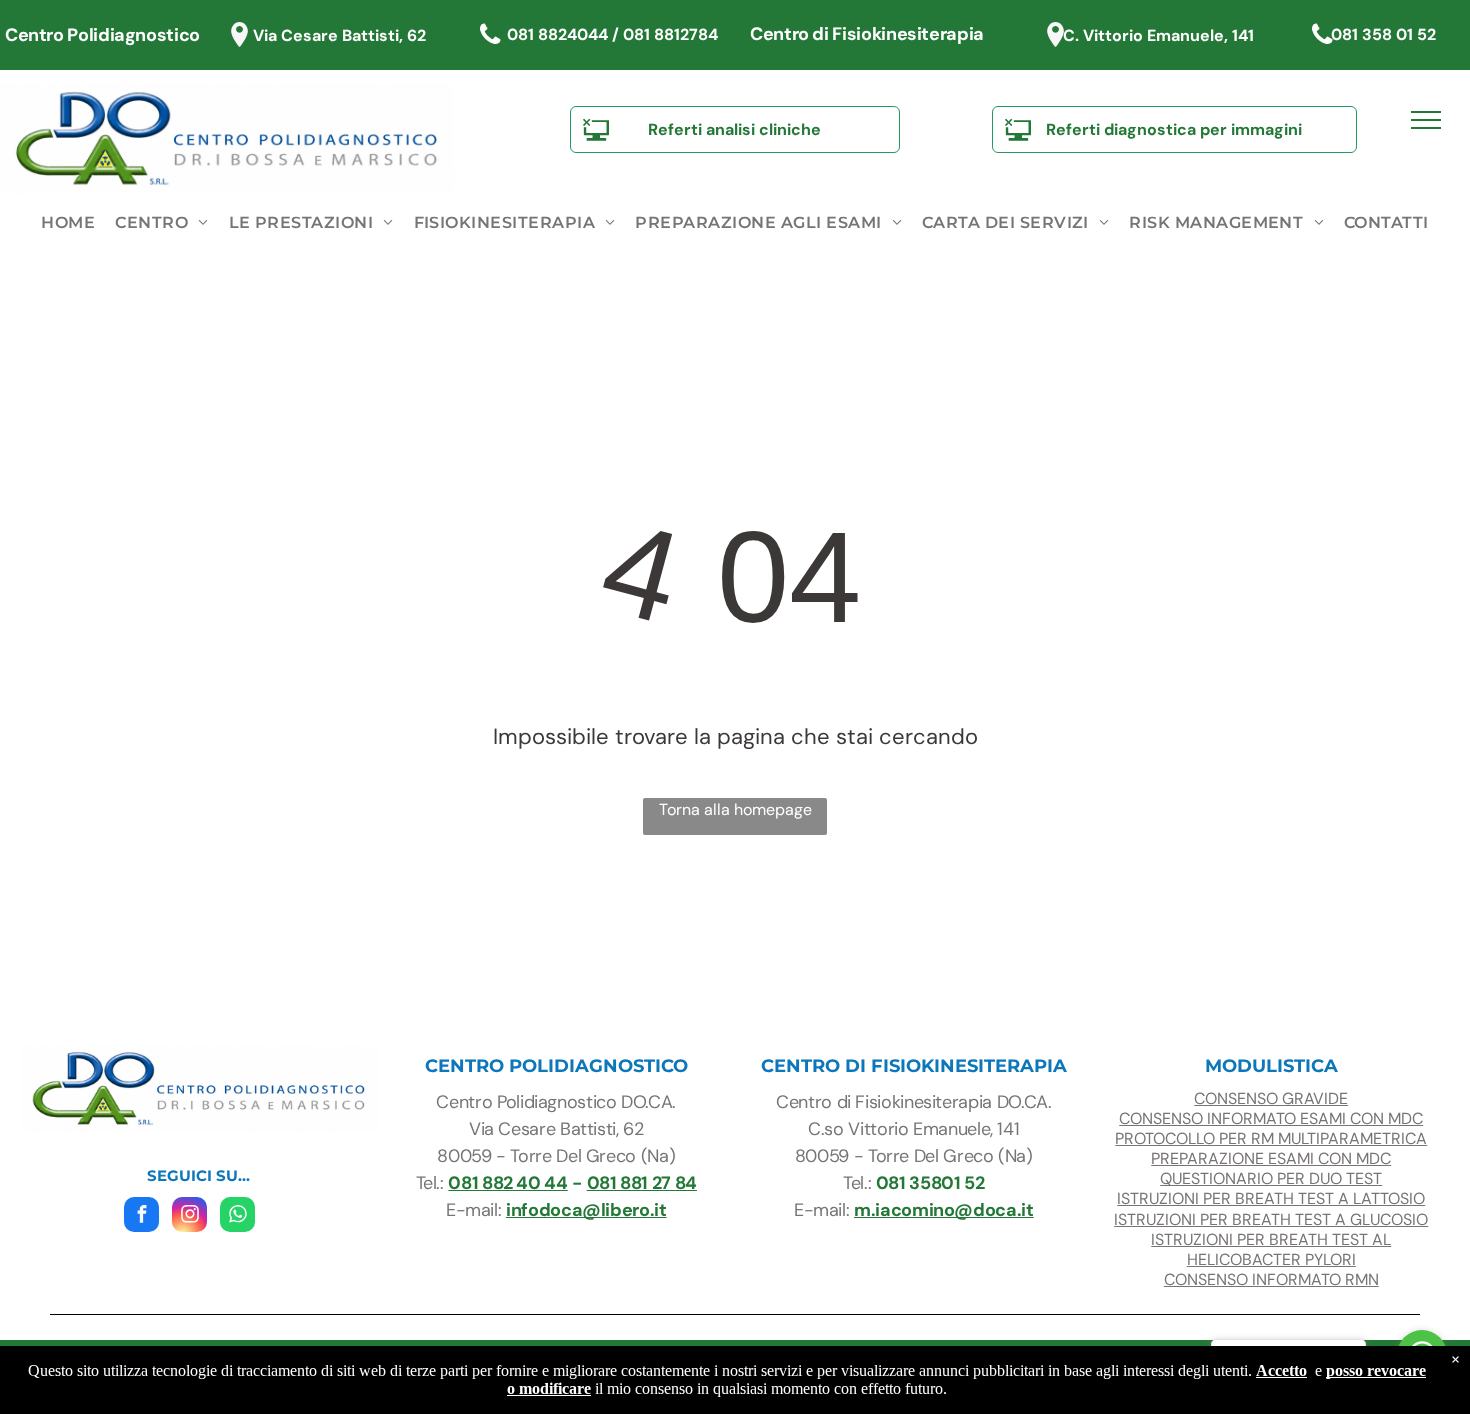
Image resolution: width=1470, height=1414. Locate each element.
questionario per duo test (1271, 1178)
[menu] (1426, 120)
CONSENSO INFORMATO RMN (1271, 1279)
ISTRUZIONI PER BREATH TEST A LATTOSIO (1271, 1198)
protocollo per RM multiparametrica (1271, 1138)
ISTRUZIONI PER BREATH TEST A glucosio (1271, 1219)
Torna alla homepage (735, 809)
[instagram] (189, 1217)
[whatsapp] (237, 1217)
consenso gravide (1271, 1098)
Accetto (1281, 1370)
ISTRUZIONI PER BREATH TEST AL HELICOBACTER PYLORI (1271, 1249)
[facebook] (141, 1217)
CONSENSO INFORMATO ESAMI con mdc (1271, 1118)
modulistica (1271, 1066)
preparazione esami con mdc (1271, 1158)
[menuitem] (68, 223)
